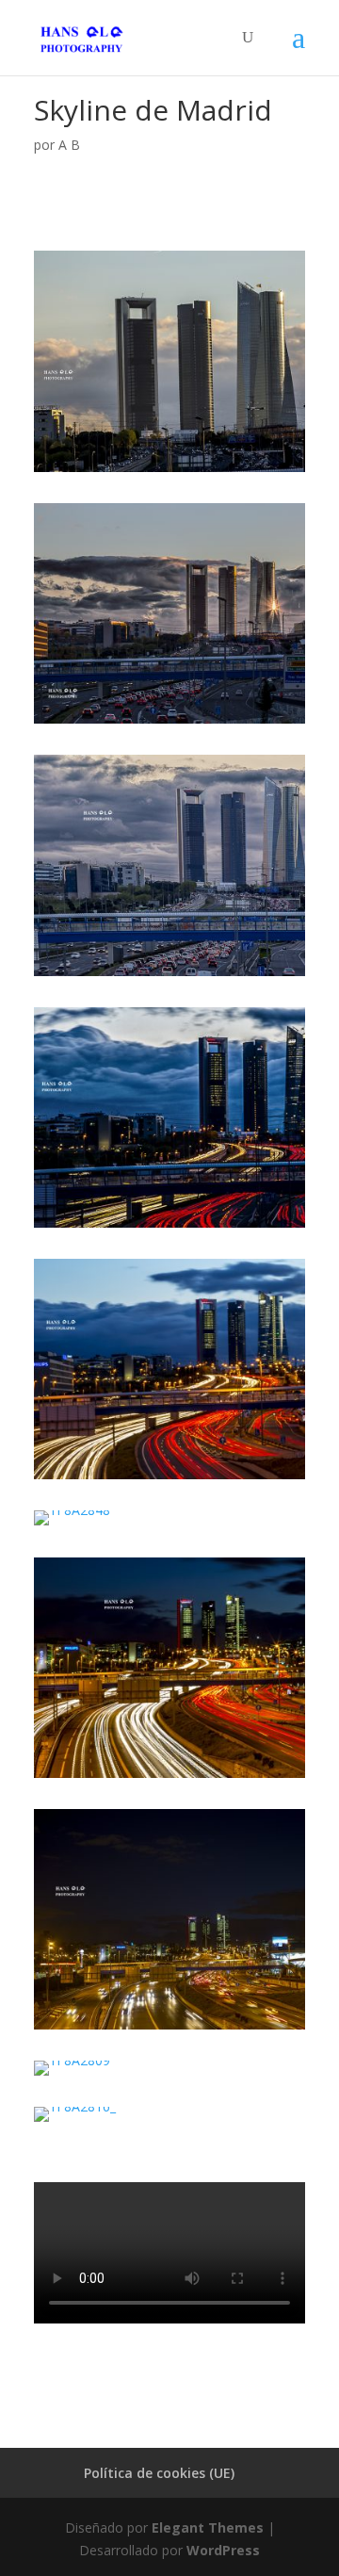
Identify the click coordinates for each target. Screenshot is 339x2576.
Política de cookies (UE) (159, 2473)
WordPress (223, 2550)
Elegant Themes (208, 2527)
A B (69, 145)
